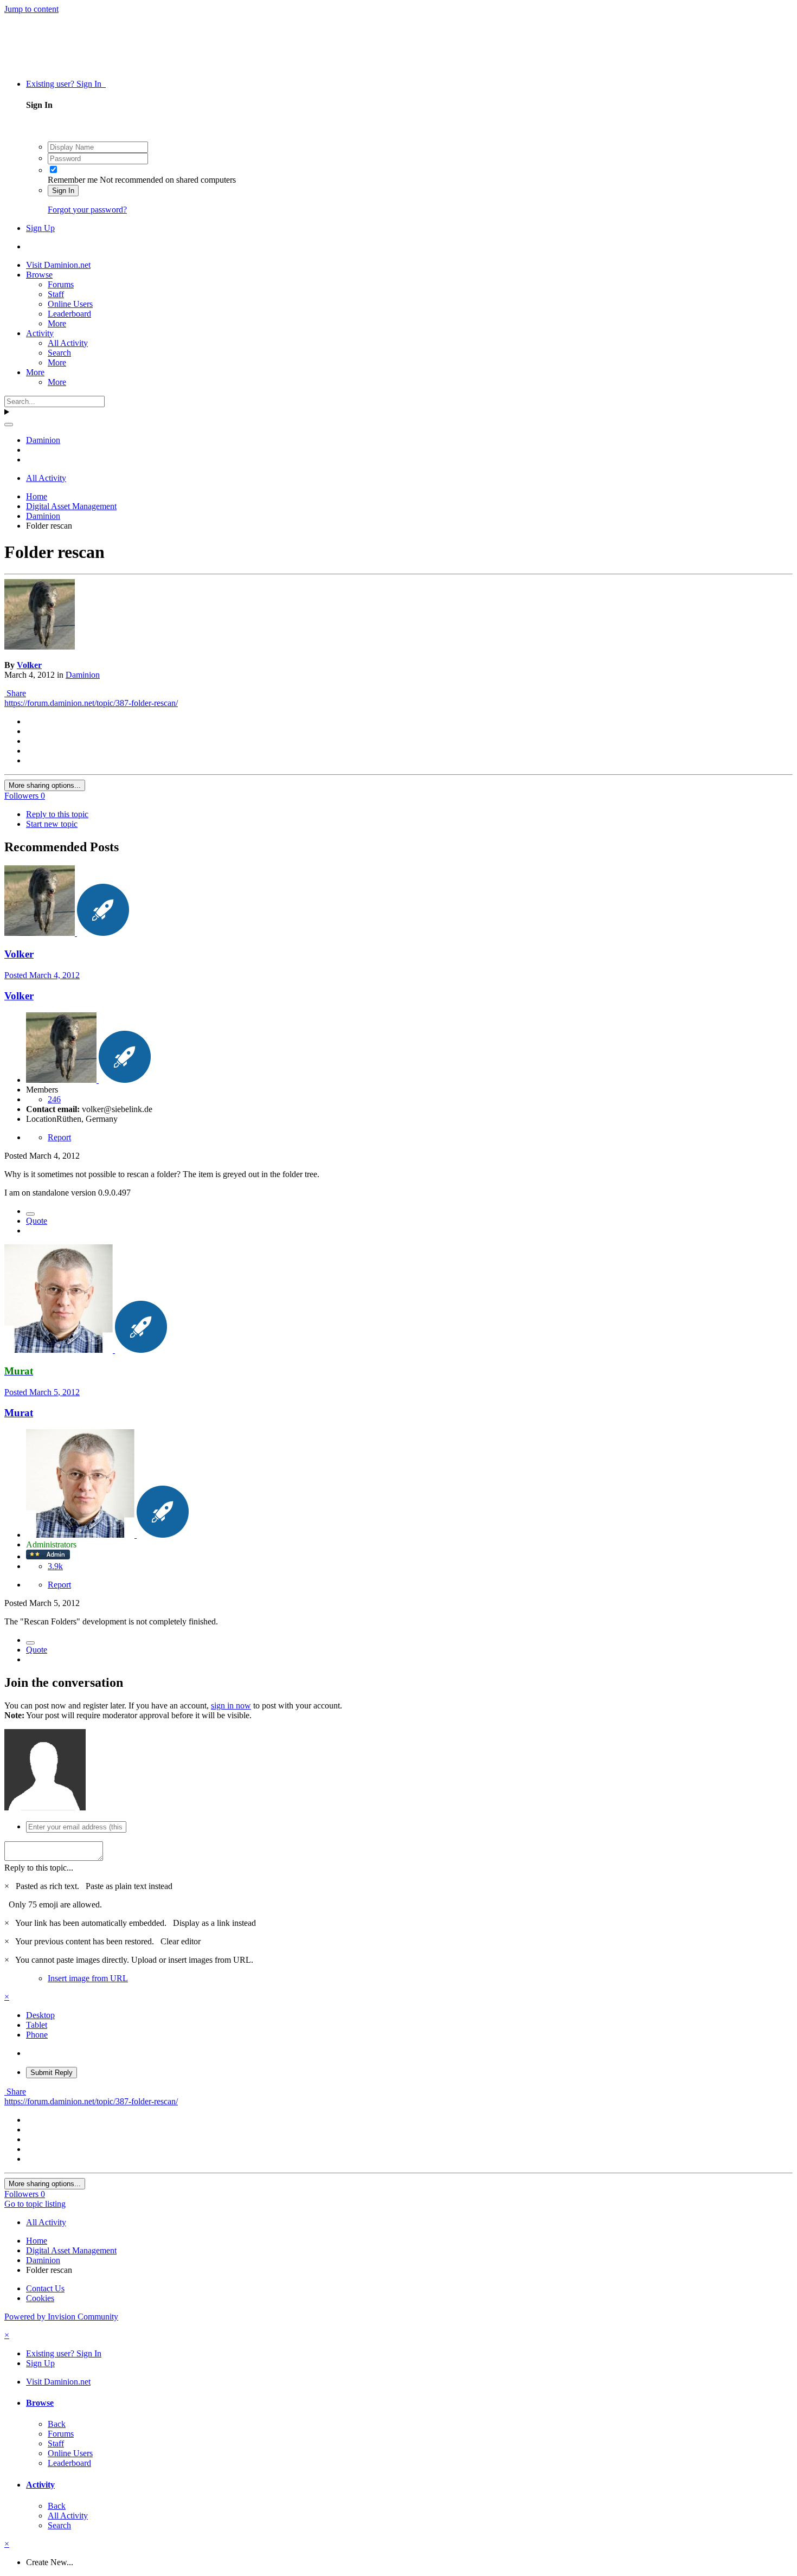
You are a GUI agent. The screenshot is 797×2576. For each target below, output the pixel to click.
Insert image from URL (88, 1978)
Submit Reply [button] (52, 2073)
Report (59, 1137)
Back (57, 2424)
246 (54, 1099)
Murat (19, 1413)
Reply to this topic (57, 814)
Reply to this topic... (39, 1868)
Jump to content (31, 9)
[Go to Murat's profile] (60, 1350)
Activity (40, 333)
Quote (37, 1221)
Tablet (37, 2025)
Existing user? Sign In (66, 84)
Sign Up (40, 228)
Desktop (40, 2015)
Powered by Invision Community (61, 2317)
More (57, 323)
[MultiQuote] (30, 1214)
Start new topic (52, 824)
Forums (61, 284)
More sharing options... (45, 785)
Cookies (40, 2298)
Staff (56, 294)
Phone (37, 2035)
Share (15, 693)
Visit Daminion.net (58, 265)
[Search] (9, 425)
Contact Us (45, 2288)
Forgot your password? (87, 210)
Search (59, 353)
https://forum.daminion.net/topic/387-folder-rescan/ (91, 703)
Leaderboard (69, 314)
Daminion (83, 675)
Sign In (63, 191)
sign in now (231, 1705)
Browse (39, 275)
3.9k (55, 1566)
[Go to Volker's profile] (40, 647)
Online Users (70, 304)
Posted (42, 975)
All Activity (68, 343)
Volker (29, 665)
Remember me (73, 180)
